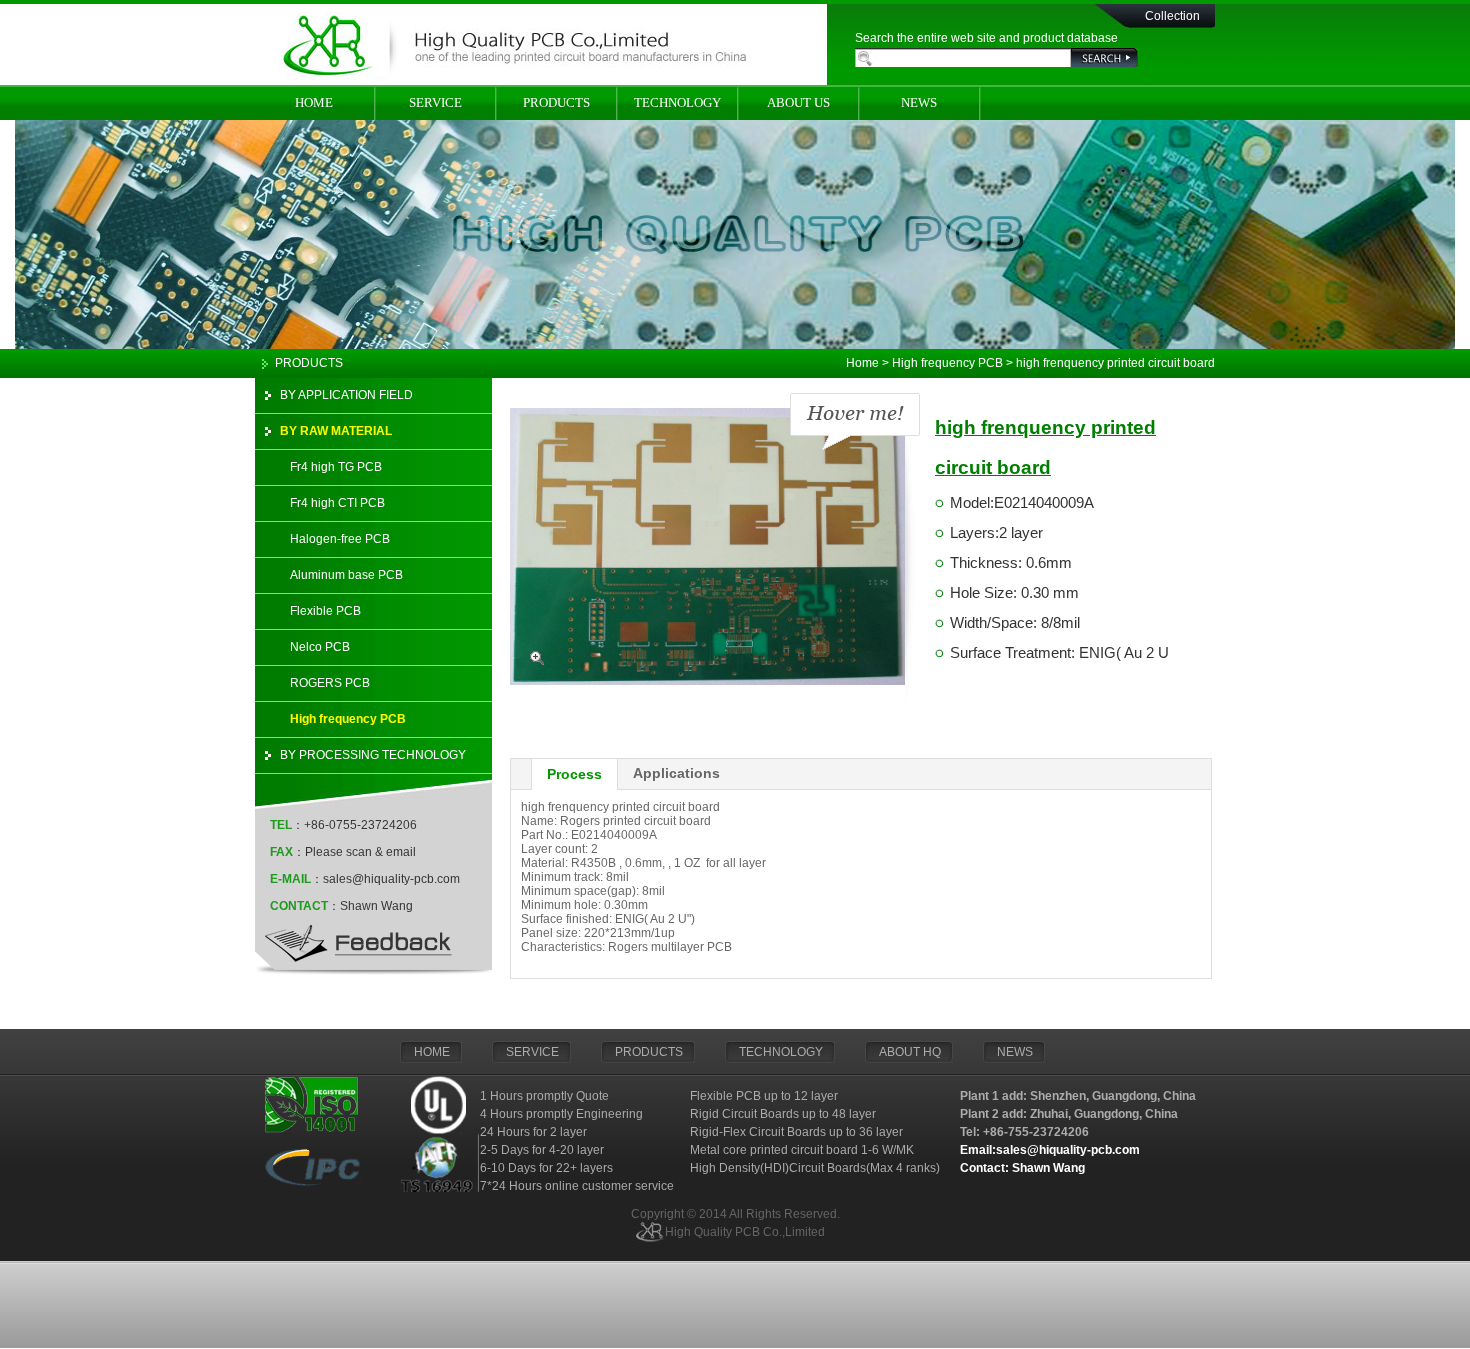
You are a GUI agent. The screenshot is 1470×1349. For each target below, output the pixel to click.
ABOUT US (798, 102)
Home (862, 363)
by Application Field (346, 395)
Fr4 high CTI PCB (337, 503)
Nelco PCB (320, 647)
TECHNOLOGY (677, 102)
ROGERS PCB (330, 683)
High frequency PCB (348, 719)
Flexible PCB (325, 611)
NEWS (919, 102)
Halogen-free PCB (340, 539)
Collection (1172, 16)
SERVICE (435, 102)
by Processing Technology (373, 755)
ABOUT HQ (910, 1052)
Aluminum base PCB (346, 575)
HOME (314, 102)
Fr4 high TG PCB (336, 467)
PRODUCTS (556, 102)
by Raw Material (336, 431)
